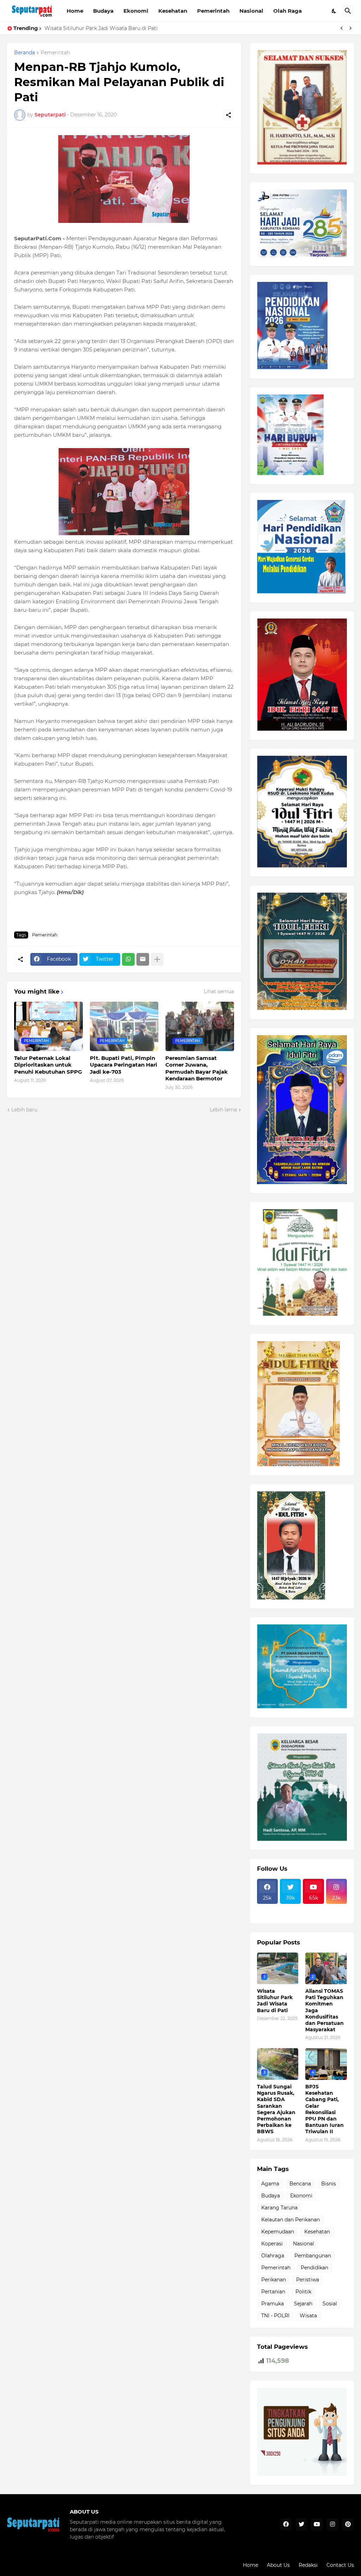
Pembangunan (313, 2256)
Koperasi (272, 2244)
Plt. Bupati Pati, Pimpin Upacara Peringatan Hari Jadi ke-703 (124, 1065)
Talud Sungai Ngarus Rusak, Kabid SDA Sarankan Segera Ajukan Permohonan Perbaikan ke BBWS (276, 2109)
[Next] (350, 28)
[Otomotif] (313, 1908)
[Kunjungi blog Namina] (302, 2474)
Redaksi (308, 2565)
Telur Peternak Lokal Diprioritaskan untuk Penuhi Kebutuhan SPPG (48, 1065)
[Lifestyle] (267, 1908)
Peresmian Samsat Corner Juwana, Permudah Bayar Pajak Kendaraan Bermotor (197, 1068)
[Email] (143, 959)
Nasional (251, 11)
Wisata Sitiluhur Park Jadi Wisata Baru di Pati (275, 2001)
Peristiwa (308, 2280)
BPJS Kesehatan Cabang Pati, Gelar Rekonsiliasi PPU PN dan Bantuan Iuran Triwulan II (325, 2109)
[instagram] (332, 2524)
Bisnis (329, 2184)
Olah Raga (287, 11)
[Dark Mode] (334, 11)
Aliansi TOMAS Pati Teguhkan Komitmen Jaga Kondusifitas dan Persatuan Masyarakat (325, 2010)
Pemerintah (213, 11)
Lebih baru (24, 1110)
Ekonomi (136, 11)
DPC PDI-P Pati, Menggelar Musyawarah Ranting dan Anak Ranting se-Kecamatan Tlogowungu (163, 28)
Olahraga (273, 2256)
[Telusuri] (348, 11)
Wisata (308, 2316)
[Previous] (342, 28)
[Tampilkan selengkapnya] (157, 959)
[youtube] (317, 2524)
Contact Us (340, 2565)
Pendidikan (314, 2268)
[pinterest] (348, 2524)
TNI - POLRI (275, 2316)
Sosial (330, 2304)
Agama (270, 2184)
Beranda (25, 53)
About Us (278, 2565)
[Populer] (290, 1914)
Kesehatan (173, 11)
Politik (303, 2292)
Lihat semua (219, 991)
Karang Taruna (279, 2208)
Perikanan (274, 2280)
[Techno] (336, 1908)
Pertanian (273, 2292)
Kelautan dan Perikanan (290, 2220)
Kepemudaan (278, 2232)
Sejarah (303, 2304)
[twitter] (301, 2524)
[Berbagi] (228, 115)
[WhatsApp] (128, 959)
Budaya (103, 11)
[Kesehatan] (267, 1914)
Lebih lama (223, 1110)
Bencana (300, 2184)
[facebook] (286, 2524)
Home (75, 11)
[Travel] (290, 1908)
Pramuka (273, 2304)
